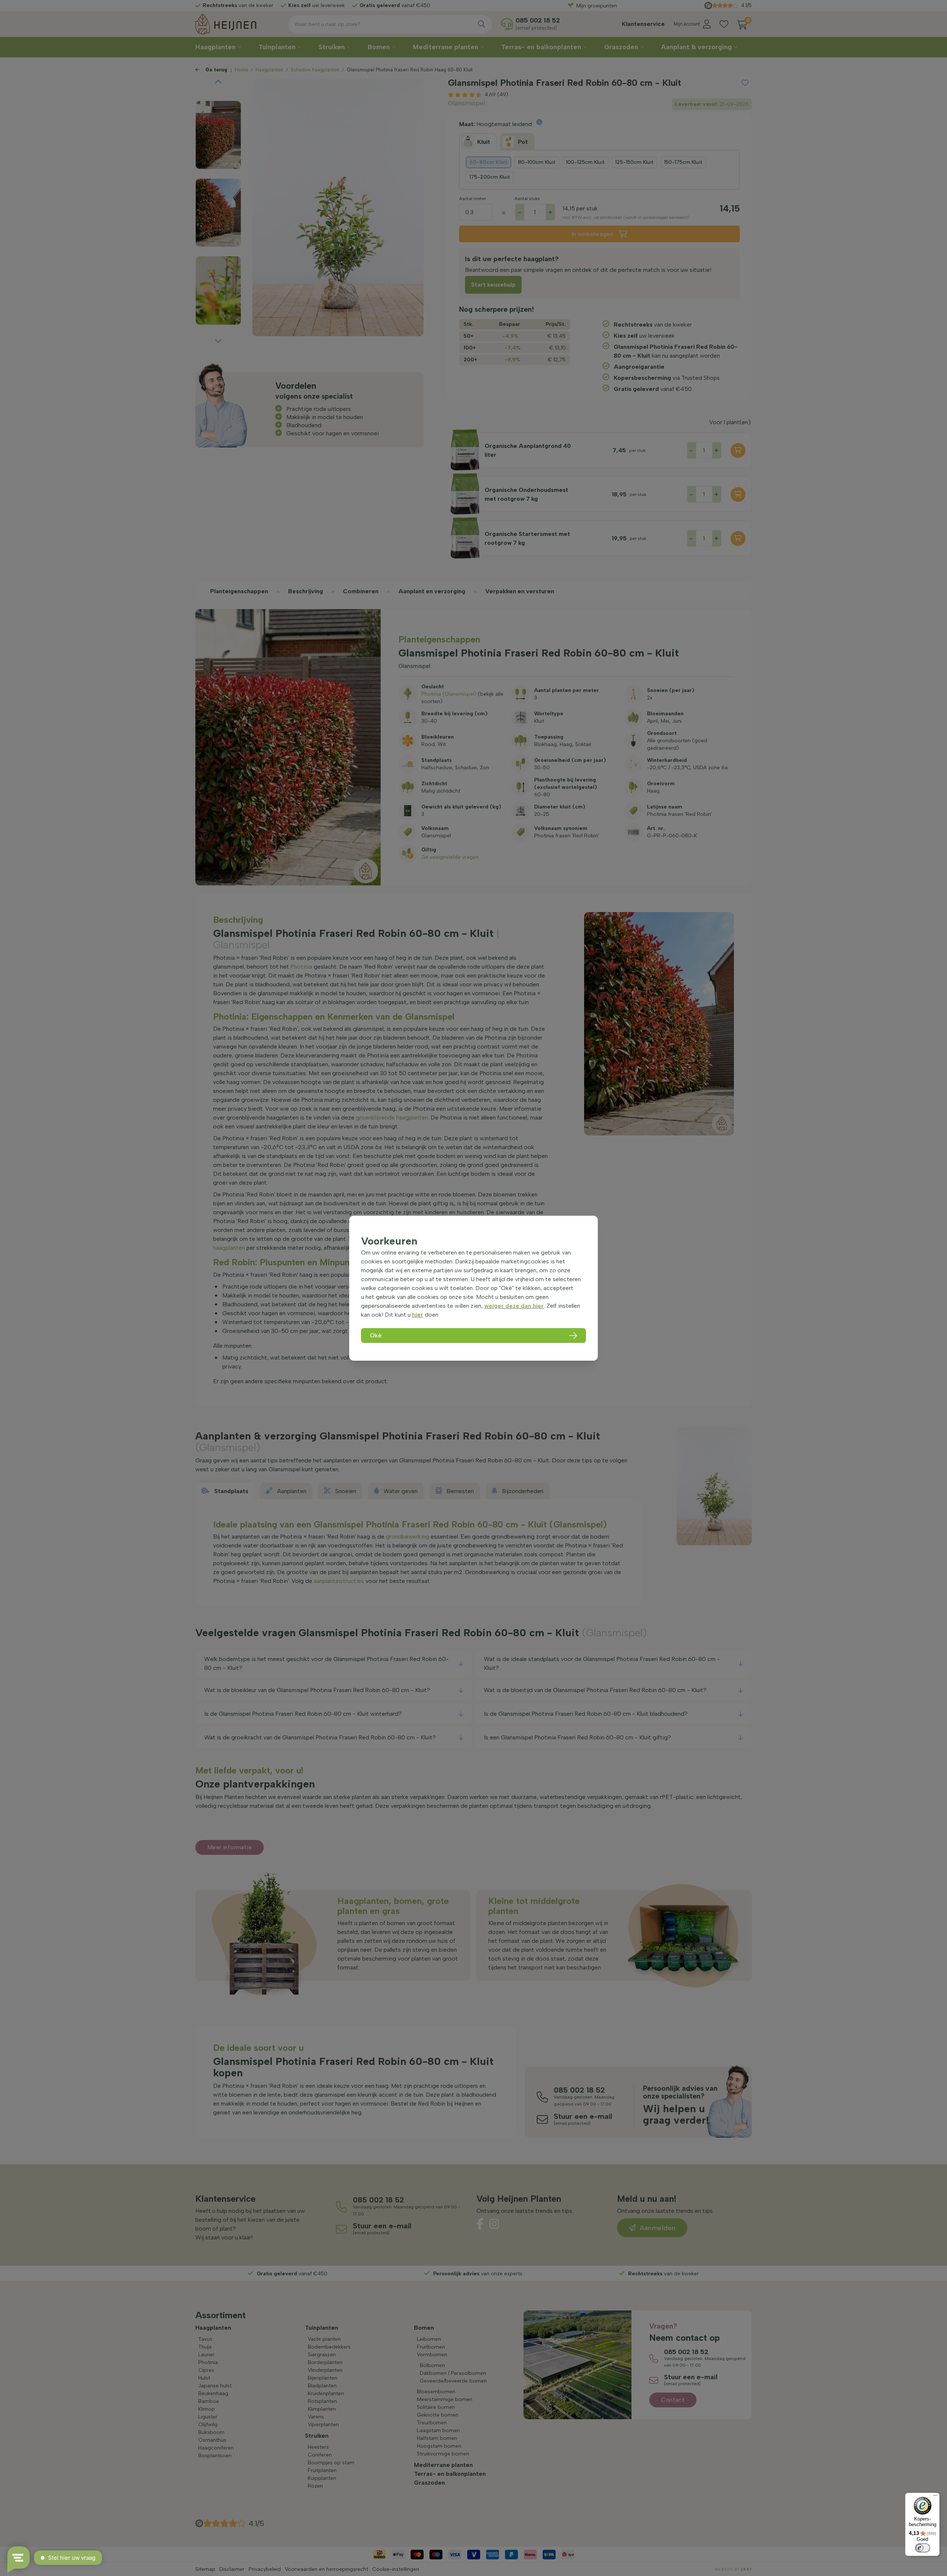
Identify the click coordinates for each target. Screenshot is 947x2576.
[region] (473, 1288)
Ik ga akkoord (433, 178)
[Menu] (935, 2497)
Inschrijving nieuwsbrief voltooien (474, 193)
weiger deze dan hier (514, 1306)
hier (418, 1315)
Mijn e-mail (422, 152)
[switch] (923, 2548)
